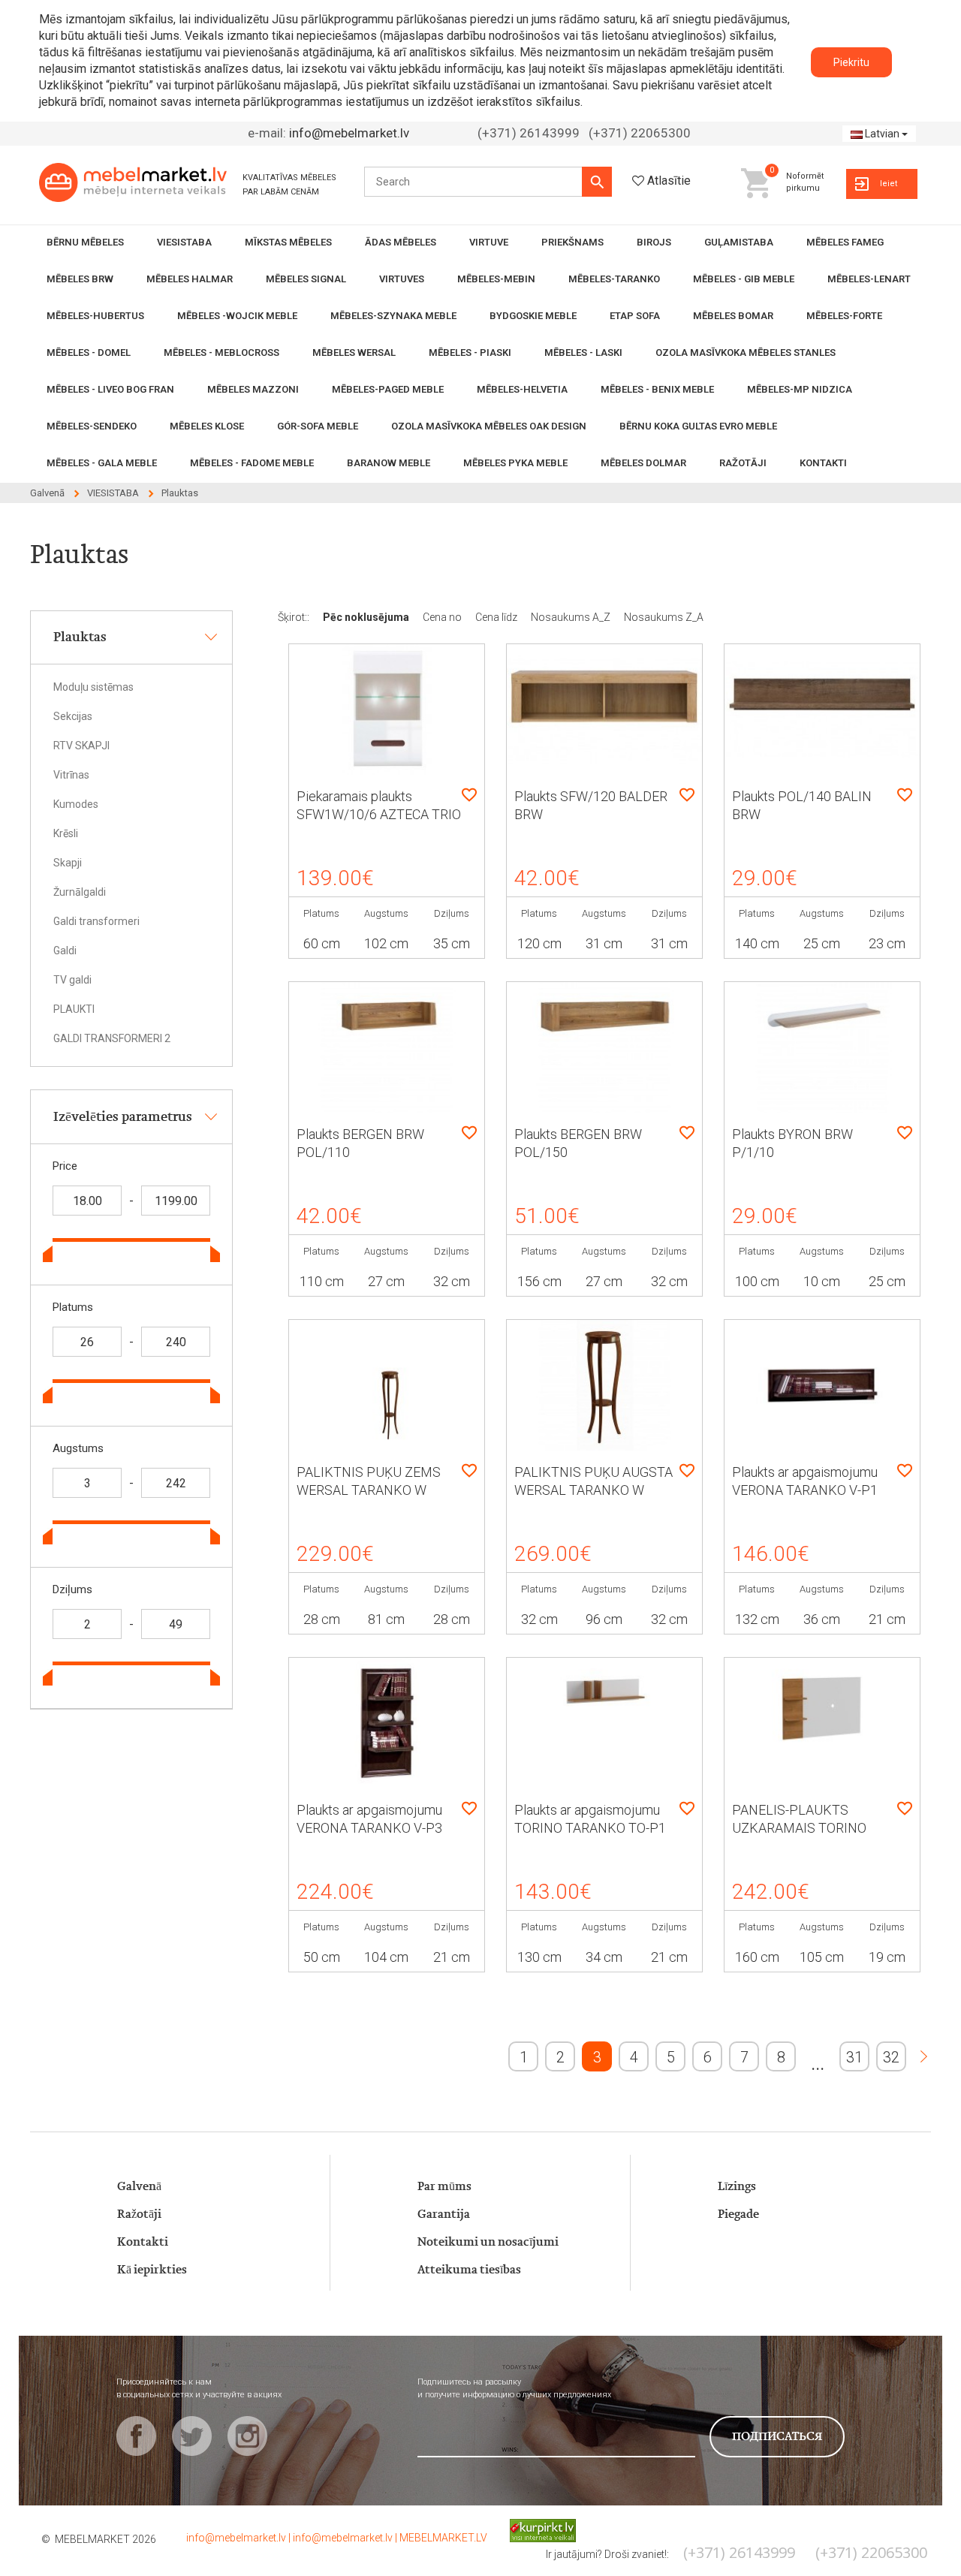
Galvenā (47, 493)
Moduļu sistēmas (93, 687)
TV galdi (72, 980)
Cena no (443, 617)
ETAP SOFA (635, 316)
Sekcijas (73, 716)
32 (891, 2057)
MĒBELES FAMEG (845, 242)
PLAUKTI (74, 1009)
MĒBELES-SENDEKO (92, 426)
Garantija (444, 2214)
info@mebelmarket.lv (349, 133)
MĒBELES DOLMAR (643, 463)
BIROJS (654, 242)
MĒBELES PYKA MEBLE (515, 463)
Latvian (882, 134)
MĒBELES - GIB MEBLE (744, 279)
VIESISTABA (184, 242)
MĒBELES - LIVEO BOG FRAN (110, 389)
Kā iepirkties (152, 2270)
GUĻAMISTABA (739, 242)
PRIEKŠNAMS (572, 242)
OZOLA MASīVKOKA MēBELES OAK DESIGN (489, 426)
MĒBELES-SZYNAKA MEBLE (393, 316)
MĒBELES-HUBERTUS (95, 316)
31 (854, 2057)
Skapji (68, 863)
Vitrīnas (71, 775)
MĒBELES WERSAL (354, 353)
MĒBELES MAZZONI (253, 389)
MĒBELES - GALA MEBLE (102, 463)
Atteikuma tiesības (469, 2270)
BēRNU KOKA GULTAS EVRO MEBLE (698, 426)
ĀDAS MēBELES (401, 242)
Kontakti (143, 2242)
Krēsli (66, 833)
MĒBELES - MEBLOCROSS (221, 353)
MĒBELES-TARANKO (614, 279)
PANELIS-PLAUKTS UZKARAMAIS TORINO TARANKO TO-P (799, 1828)
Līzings (737, 2187)
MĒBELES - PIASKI (470, 353)
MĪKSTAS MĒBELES (288, 242)
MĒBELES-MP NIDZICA (800, 389)
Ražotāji (139, 2214)
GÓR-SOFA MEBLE (318, 426)
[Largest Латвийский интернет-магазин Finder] (532, 2530)
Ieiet (889, 184)
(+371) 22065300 (640, 133)
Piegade (738, 2214)
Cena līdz (497, 617)
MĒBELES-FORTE (844, 316)
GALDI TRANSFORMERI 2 (112, 1038)
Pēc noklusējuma (367, 617)
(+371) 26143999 (529, 133)
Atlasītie (669, 181)
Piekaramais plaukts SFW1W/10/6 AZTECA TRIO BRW (379, 814)
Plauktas (180, 493)
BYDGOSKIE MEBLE (533, 316)
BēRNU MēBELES (85, 242)
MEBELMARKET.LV (443, 2538)
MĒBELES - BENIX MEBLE (657, 389)
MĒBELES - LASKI (583, 353)
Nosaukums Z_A (664, 617)
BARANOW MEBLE (389, 463)
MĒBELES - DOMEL (89, 353)
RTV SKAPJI (81, 746)
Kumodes (76, 804)
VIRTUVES (402, 279)
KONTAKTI (823, 463)
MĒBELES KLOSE (207, 426)
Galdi (65, 951)
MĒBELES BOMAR (733, 316)
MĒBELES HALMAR (190, 279)
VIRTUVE (489, 242)
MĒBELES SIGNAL (306, 279)
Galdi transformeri (96, 921)
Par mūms (444, 2187)
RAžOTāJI (743, 463)
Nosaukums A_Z (572, 617)
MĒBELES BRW (80, 279)
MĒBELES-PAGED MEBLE (388, 389)
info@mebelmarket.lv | (239, 2538)
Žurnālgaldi (80, 892)
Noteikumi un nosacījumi (488, 2242)
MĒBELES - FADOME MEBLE (252, 463)
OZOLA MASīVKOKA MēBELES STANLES (746, 353)
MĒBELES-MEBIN (496, 279)
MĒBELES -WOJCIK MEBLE (237, 316)
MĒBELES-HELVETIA (522, 389)
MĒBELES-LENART (869, 279)
